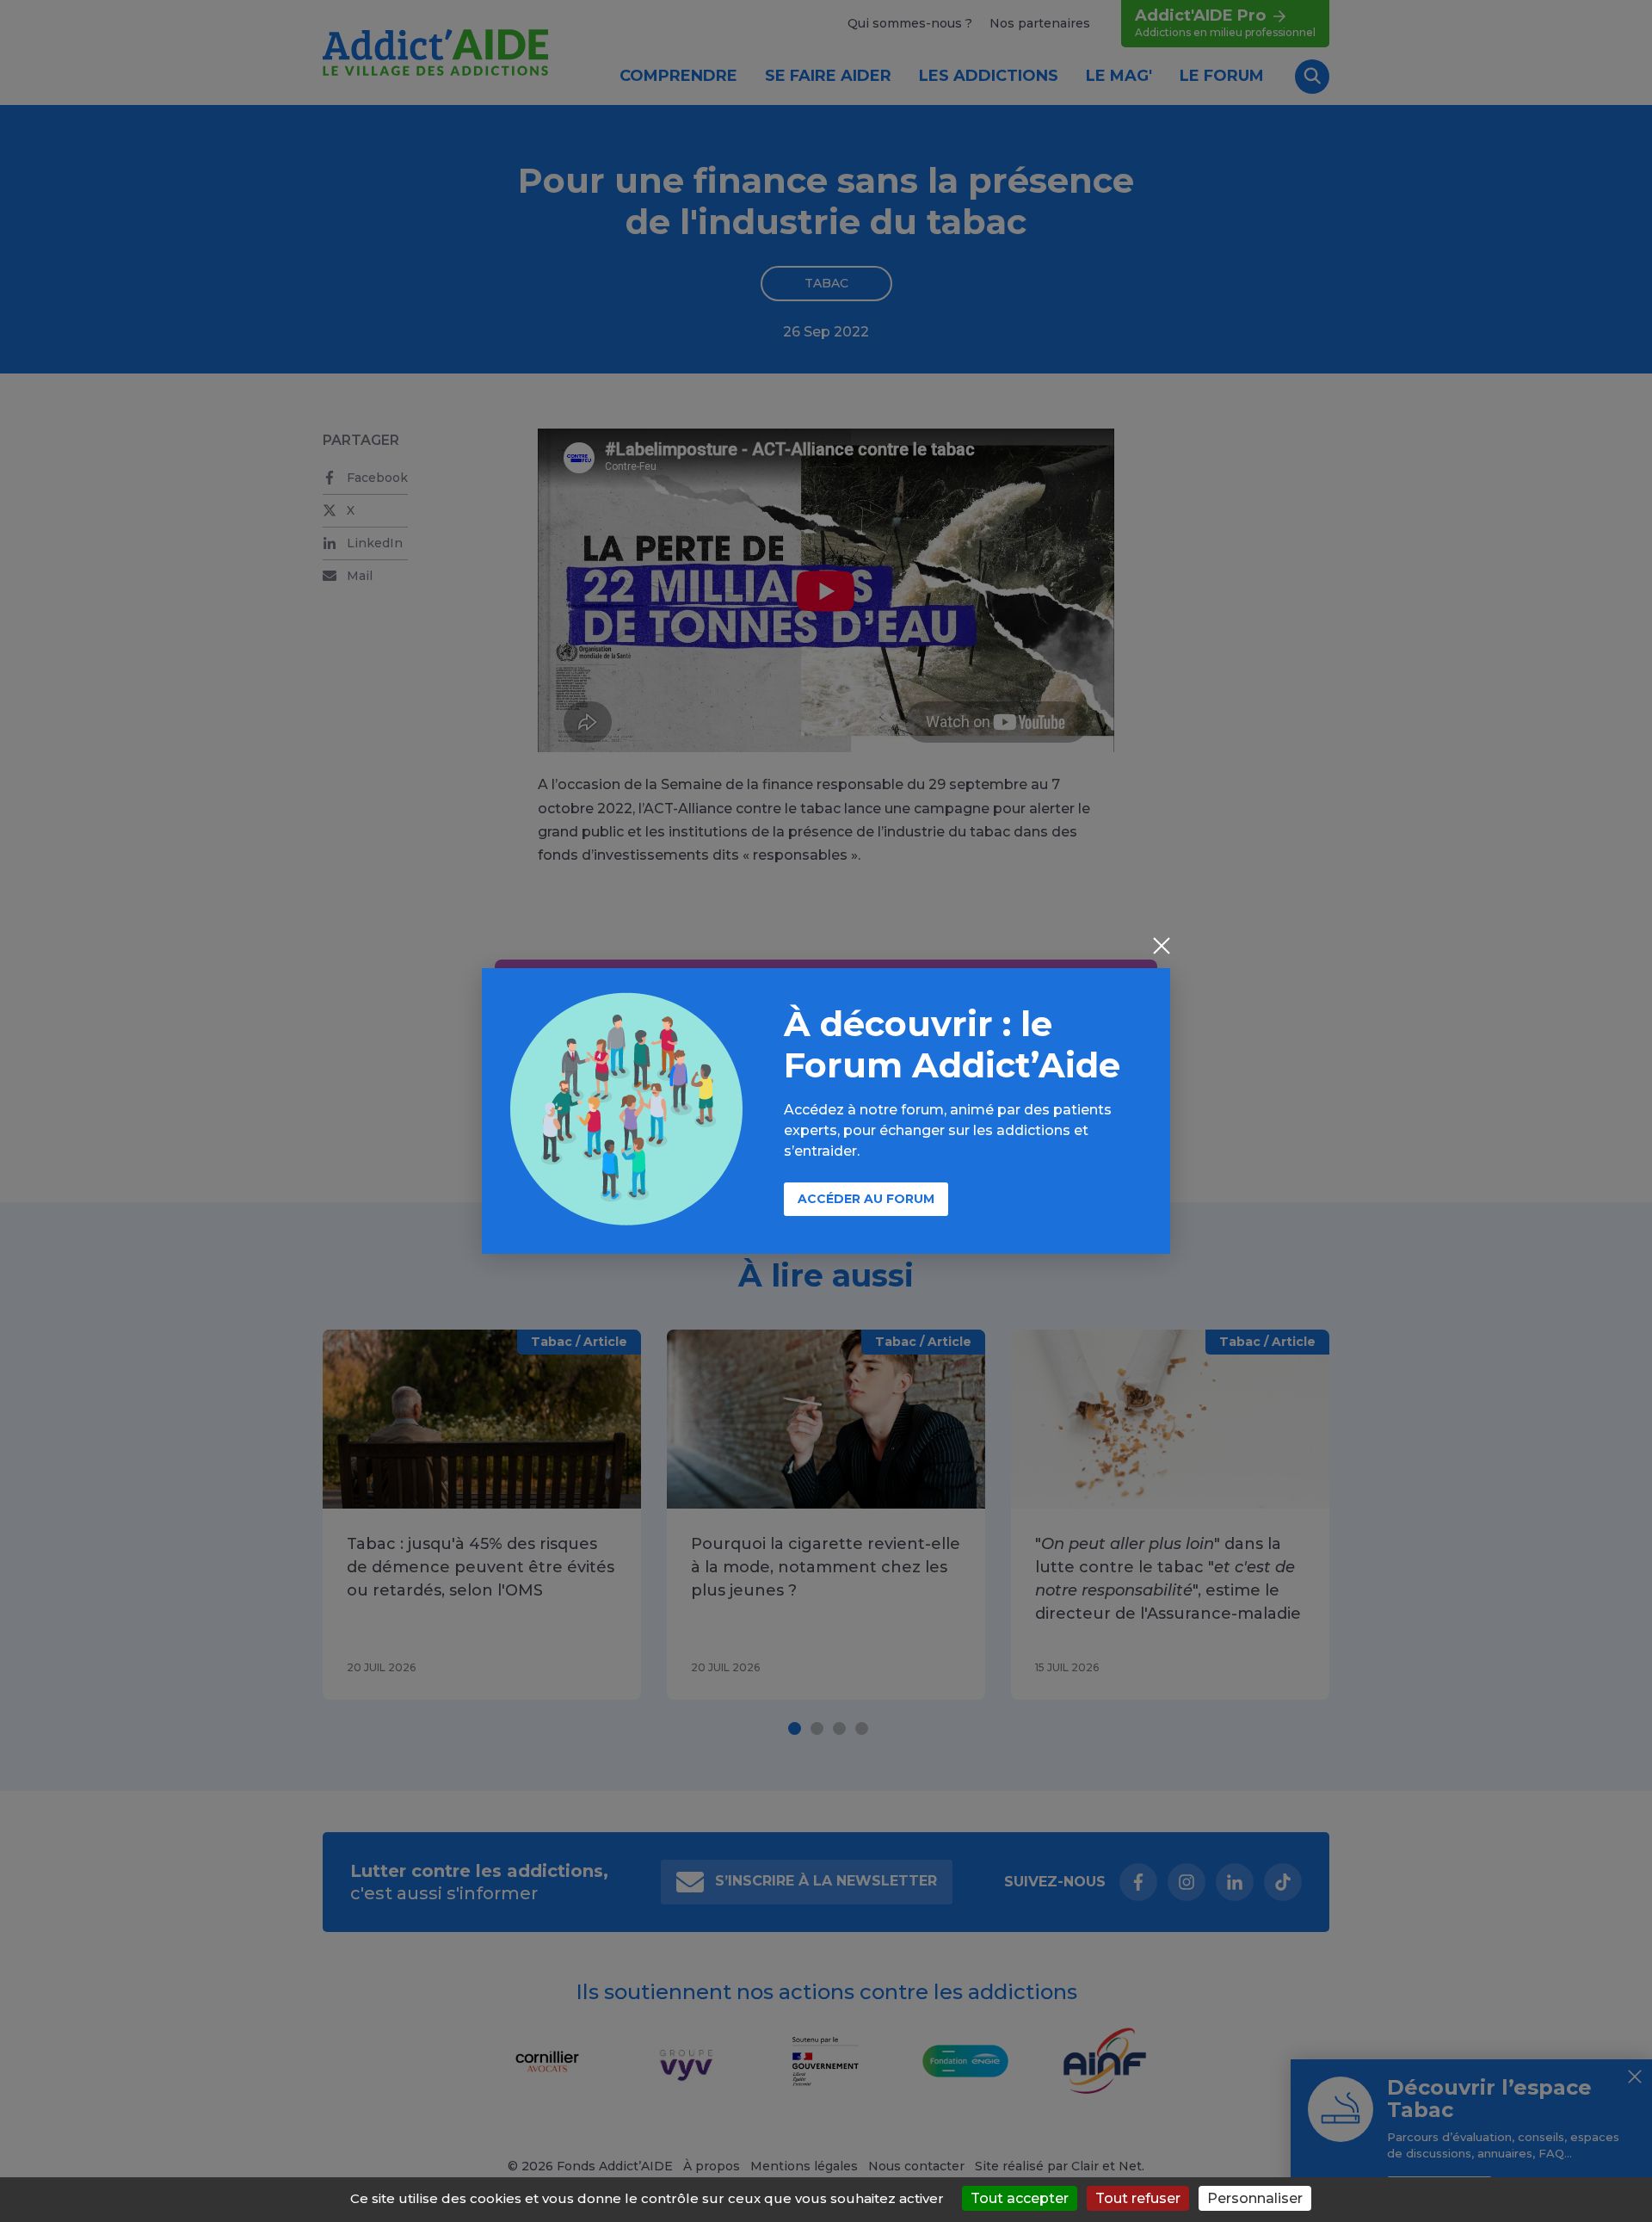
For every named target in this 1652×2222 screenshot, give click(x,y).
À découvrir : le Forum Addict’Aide (952, 1044)
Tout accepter (1020, 2198)
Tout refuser (1138, 2198)
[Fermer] (1162, 947)
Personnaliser (1255, 2198)
